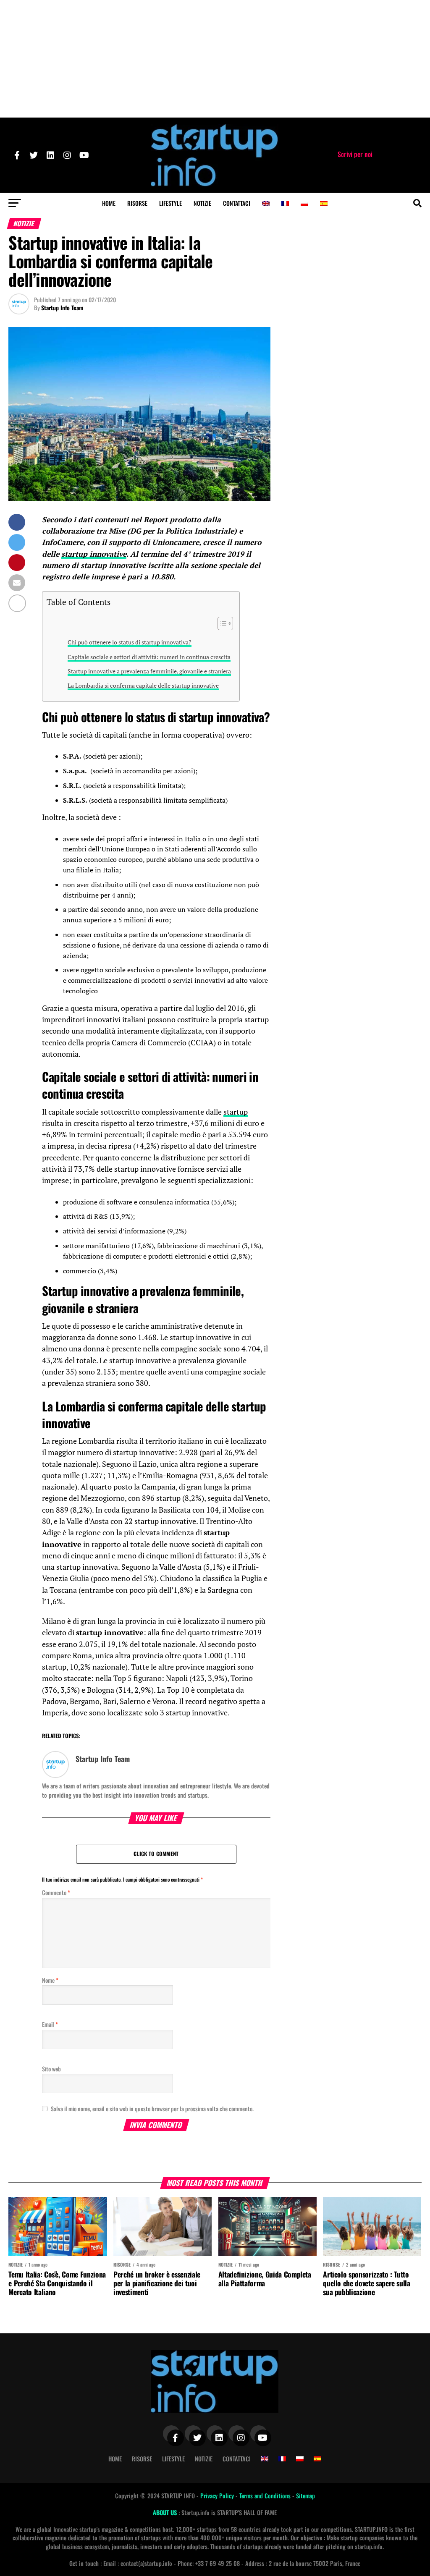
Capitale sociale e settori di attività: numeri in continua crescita (149, 657)
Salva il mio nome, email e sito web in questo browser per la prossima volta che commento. (152, 2109)
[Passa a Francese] (285, 204)
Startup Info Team (62, 308)
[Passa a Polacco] (304, 204)
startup (236, 1112)
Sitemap (305, 2496)
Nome (50, 1980)
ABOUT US (166, 2512)
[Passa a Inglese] (266, 204)
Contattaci (237, 203)
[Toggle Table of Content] (221, 623)
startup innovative (94, 554)
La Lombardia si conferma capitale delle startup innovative (143, 685)
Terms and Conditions (266, 2496)
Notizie (202, 203)
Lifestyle (170, 203)
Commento (56, 1892)
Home (109, 203)
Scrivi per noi (355, 154)
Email (50, 2024)
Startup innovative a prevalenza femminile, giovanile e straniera (149, 671)
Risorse (137, 203)
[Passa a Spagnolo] (324, 204)
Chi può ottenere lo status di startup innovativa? (130, 642)
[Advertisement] (215, 59)
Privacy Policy (218, 2496)
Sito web (51, 2069)
